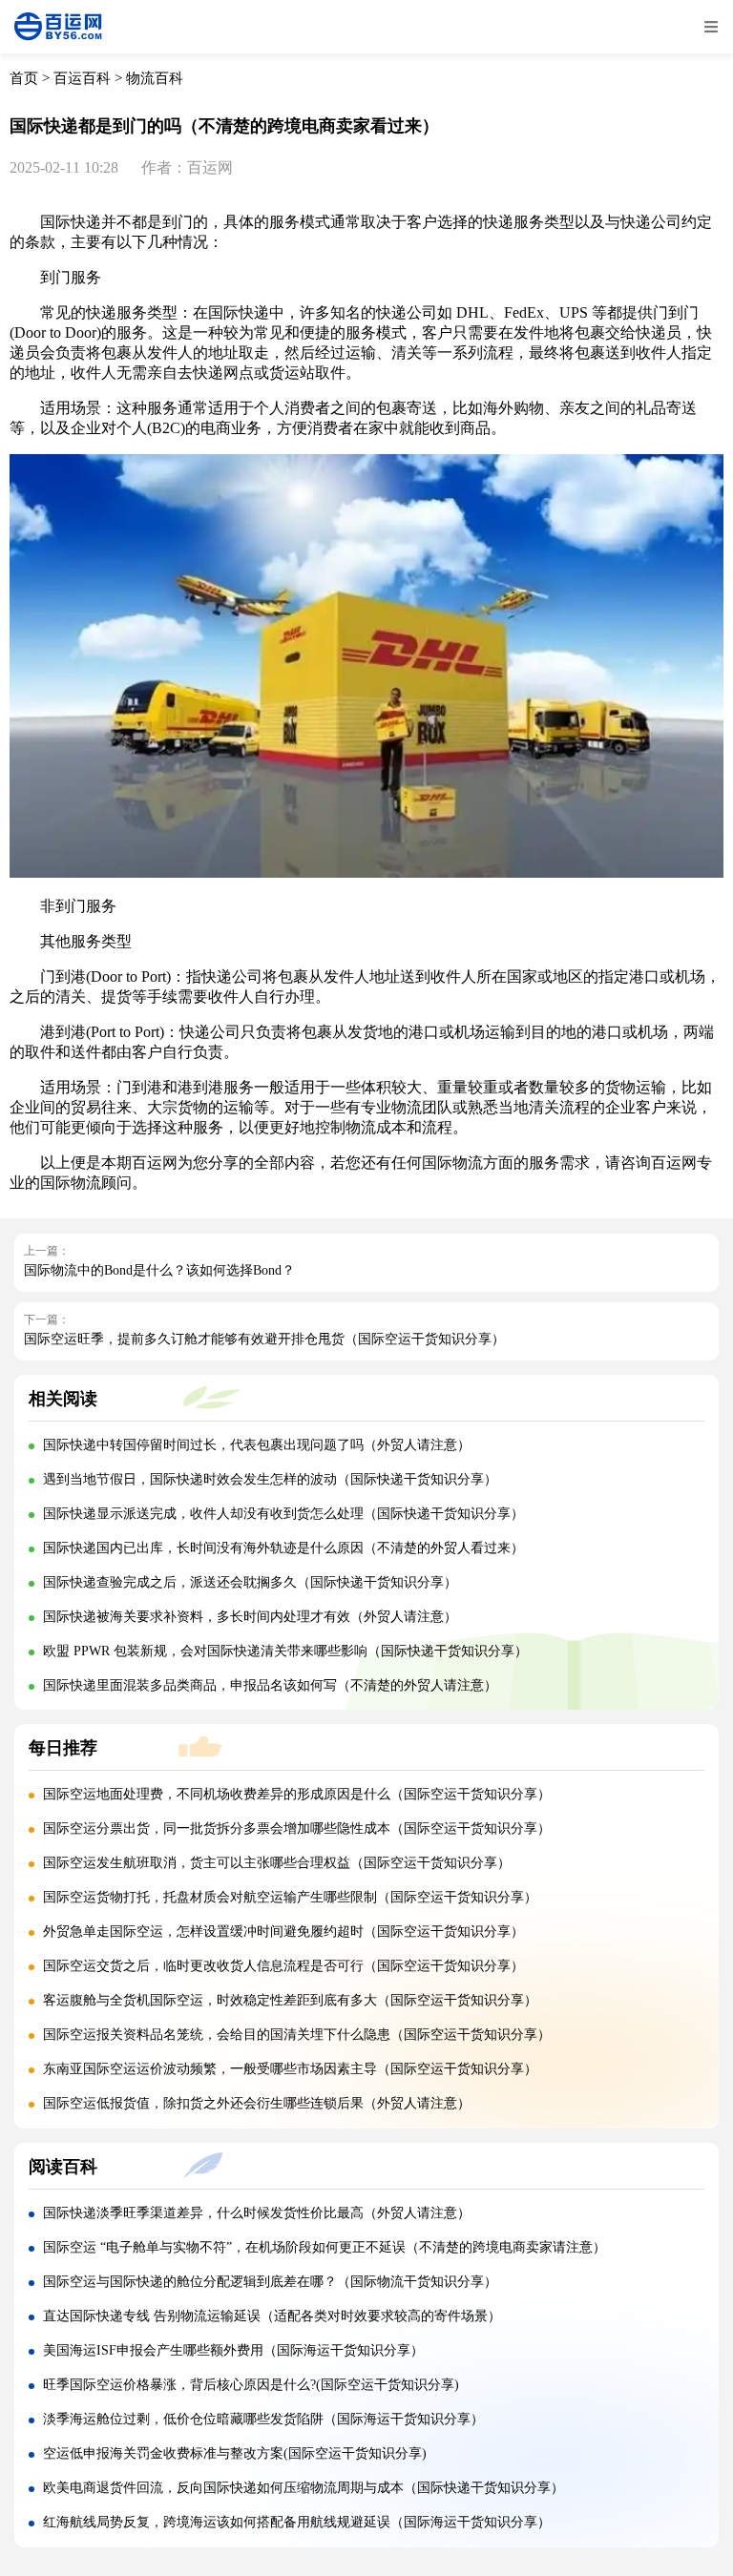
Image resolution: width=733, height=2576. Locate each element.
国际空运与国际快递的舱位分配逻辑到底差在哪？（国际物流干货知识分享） (270, 2282)
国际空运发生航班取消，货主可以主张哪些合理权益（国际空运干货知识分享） (277, 1863)
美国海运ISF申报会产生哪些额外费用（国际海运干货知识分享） (233, 2350)
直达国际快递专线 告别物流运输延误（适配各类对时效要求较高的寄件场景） (272, 2316)
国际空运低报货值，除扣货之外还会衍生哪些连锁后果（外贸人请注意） (257, 2103)
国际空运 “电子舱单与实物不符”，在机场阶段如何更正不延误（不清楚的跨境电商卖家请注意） (325, 2247)
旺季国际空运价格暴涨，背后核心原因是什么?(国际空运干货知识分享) (251, 2385)
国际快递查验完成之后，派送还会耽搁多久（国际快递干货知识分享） (250, 1582)
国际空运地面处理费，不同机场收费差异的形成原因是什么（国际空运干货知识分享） (297, 1794)
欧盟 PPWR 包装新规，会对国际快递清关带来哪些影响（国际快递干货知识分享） (285, 1651)
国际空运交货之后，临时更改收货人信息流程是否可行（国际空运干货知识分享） (283, 1966)
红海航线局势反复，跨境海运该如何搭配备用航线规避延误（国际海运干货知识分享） (297, 2522)
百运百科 (82, 78)
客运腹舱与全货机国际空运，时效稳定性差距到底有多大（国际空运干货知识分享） (290, 2000)
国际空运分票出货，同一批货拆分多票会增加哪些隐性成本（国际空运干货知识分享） (297, 1828)
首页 (24, 78)
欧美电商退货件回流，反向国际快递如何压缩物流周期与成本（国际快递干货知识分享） (304, 2488)
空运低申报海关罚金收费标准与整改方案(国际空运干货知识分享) (235, 2453)
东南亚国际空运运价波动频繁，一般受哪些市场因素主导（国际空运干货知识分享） (290, 2069)
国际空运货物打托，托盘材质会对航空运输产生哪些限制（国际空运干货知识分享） (290, 1897)
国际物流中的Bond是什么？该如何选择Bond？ (159, 1270)
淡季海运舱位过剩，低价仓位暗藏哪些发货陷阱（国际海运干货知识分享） (263, 2419)
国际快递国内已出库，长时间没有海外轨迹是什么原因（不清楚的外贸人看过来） (283, 1548)
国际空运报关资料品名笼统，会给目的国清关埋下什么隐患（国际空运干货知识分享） (297, 2035)
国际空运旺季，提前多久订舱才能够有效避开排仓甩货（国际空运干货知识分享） (264, 1339)
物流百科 (155, 78)
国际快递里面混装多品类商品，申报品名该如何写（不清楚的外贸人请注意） (270, 1685)
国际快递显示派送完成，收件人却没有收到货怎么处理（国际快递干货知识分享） (283, 1514)
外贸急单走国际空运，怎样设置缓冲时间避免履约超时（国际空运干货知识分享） (283, 1932)
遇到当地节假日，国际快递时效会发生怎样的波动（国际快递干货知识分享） (270, 1479)
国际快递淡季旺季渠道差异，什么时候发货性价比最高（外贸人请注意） (257, 2213)
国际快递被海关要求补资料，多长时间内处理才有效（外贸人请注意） (250, 1617)
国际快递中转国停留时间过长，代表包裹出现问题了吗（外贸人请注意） (257, 1445)
